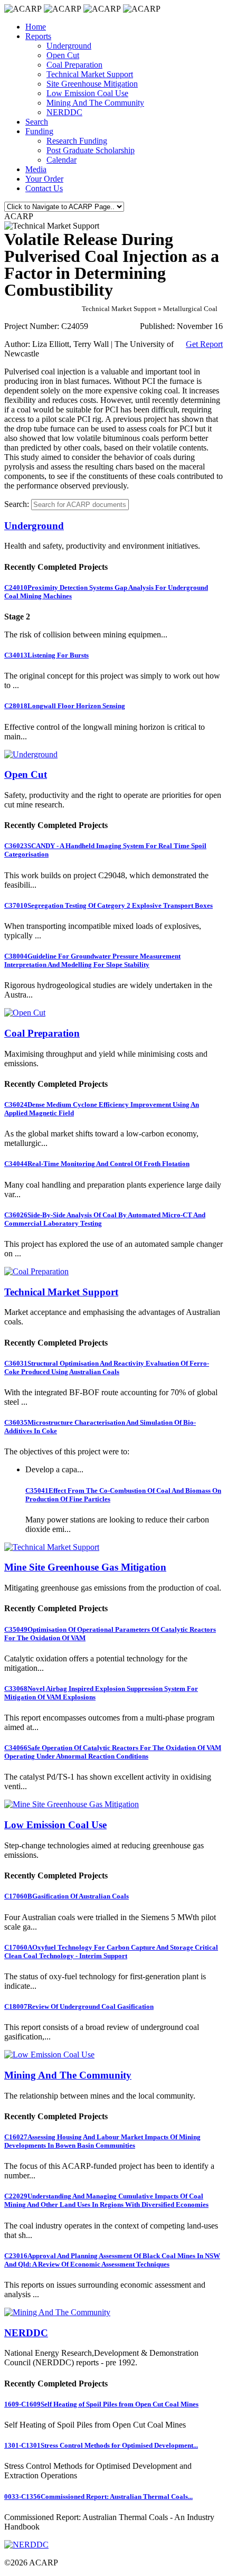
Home (36, 27)
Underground (69, 46)
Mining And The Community (95, 103)
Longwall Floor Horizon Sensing (65, 706)
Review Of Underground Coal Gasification (79, 2006)
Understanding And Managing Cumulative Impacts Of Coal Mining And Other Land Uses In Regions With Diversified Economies (106, 2200)
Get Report (204, 344)
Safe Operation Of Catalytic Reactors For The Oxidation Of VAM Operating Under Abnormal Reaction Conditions (113, 1752)
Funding (39, 131)
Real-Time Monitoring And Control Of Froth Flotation (97, 1164)
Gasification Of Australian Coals (67, 1896)
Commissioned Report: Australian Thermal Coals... (98, 2497)
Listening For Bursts (46, 655)
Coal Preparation (74, 65)
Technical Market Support (90, 74)
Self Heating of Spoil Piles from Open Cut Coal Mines (101, 2404)
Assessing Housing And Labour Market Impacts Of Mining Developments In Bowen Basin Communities (102, 2141)
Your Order (44, 179)
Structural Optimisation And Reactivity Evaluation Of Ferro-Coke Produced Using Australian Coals (107, 1367)
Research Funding (77, 141)
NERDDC (64, 112)
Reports (38, 36)
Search (37, 122)
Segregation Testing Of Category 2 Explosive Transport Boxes (108, 905)
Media (36, 169)
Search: (17, 504)
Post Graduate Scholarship (91, 150)
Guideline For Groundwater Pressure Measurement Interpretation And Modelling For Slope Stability (92, 960)
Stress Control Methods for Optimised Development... (101, 2445)
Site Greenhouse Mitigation (92, 84)
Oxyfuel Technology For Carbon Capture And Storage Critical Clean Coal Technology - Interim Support (111, 1952)
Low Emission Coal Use (87, 93)
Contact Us (44, 188)
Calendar (62, 160)
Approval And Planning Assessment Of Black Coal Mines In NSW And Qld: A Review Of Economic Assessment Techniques (112, 2260)
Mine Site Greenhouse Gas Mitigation (85, 1567)
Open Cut (63, 55)
